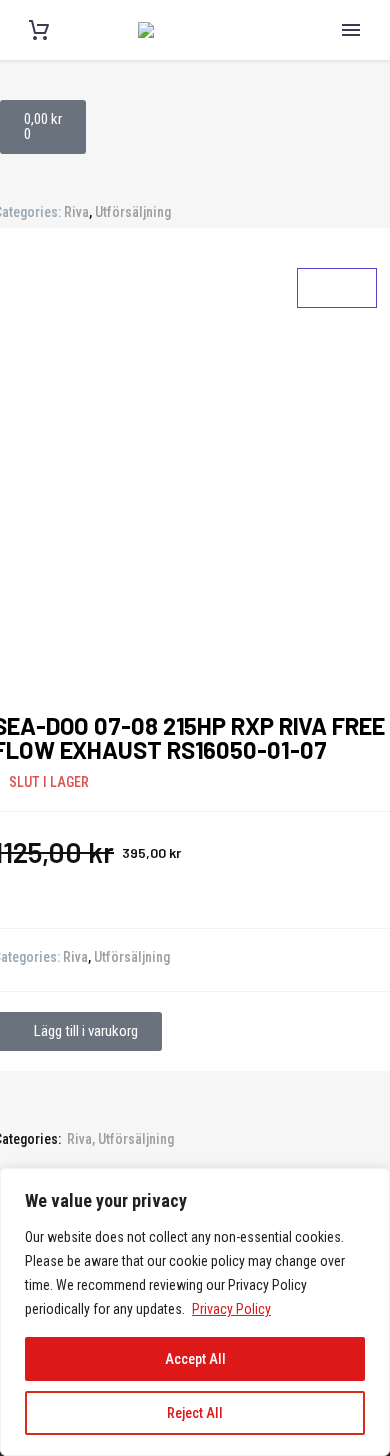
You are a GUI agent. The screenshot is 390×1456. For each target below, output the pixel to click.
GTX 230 (351, 616)
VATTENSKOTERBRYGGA (351, 216)
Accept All (195, 1359)
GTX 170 (351, 577)
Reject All (195, 1413)
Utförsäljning (133, 212)
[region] (195, 1312)
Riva (76, 212)
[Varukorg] (39, 30)
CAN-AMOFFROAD (351, 110)
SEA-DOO (351, 64)
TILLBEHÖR (351, 499)
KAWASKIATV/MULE (351, 163)
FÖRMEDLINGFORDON (351, 414)
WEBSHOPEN (351, 538)
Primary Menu (351, 30)
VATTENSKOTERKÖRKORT (351, 322)
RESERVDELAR (351, 460)
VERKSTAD (351, 368)
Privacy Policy (231, 1309)
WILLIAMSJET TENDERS (351, 269)
